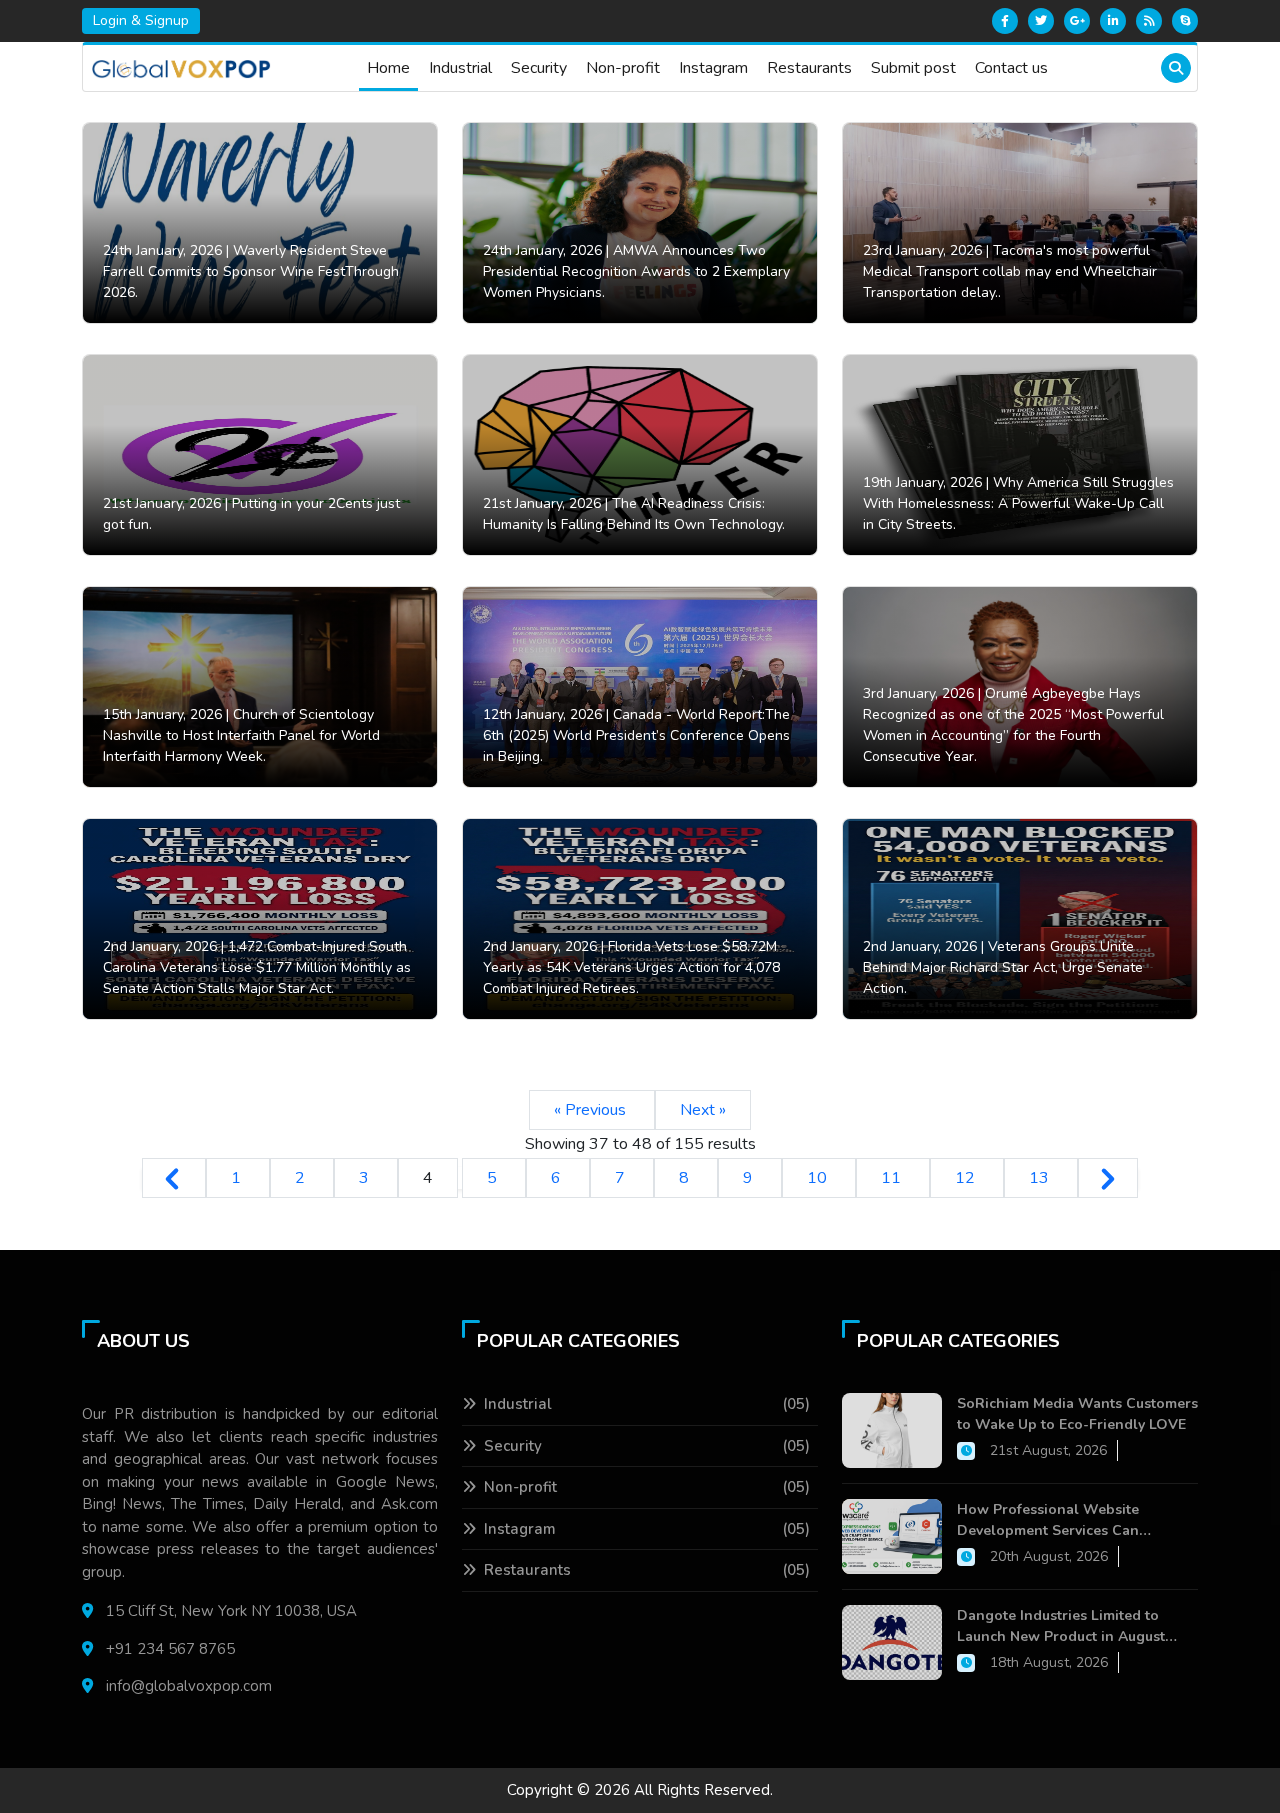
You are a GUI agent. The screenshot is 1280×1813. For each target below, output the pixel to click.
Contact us (1011, 68)
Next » (703, 1110)
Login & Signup (141, 20)
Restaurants (809, 68)
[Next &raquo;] (1108, 1178)
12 (967, 1178)
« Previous (592, 1110)
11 (893, 1178)
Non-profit (623, 68)
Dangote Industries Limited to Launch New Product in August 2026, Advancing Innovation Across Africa (1076, 1626)
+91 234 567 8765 (170, 1649)
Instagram (713, 68)
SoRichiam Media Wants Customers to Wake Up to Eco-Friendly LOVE (1077, 1414)
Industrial (460, 68)
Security (539, 68)
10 (819, 1178)
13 (1041, 1178)
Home (388, 68)
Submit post (913, 68)
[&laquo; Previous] (174, 1178)
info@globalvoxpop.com (189, 1686)
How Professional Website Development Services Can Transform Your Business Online (1066, 1520)
